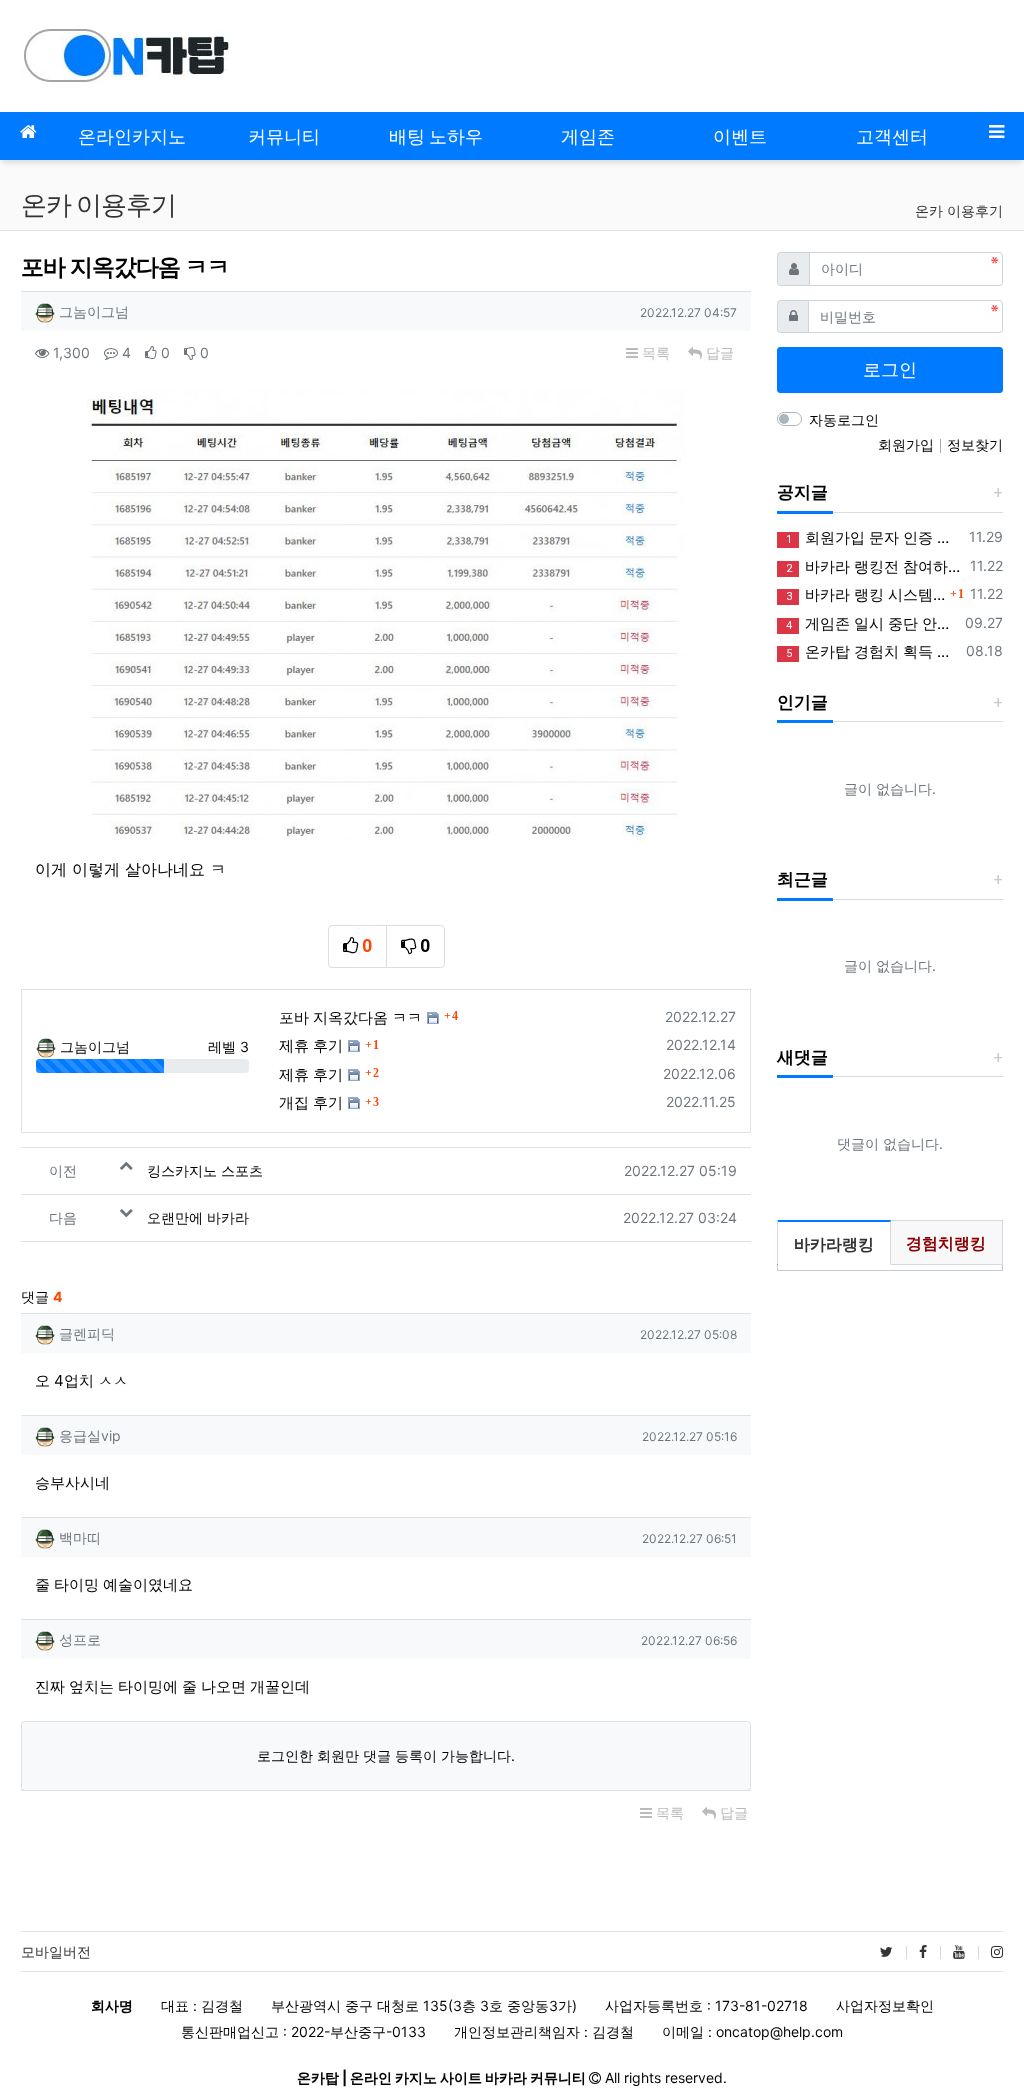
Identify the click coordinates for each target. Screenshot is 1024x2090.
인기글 (802, 702)
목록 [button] (654, 352)
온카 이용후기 (959, 210)
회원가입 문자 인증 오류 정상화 (874, 537)
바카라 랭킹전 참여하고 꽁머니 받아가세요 (874, 566)
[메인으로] (28, 131)
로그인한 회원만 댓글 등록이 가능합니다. (386, 1755)
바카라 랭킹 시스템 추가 (865, 594)
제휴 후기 (311, 1045)
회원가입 (908, 444)
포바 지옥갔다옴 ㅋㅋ (350, 1017)
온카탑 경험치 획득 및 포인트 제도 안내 (872, 651)
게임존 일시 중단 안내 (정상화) (872, 623)
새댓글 (802, 1057)
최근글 (802, 879)
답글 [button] (718, 352)
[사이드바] (996, 131)
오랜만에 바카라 (198, 1217)
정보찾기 (975, 444)
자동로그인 (844, 419)
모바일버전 (56, 1951)
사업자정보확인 (885, 2005)
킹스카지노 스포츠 (205, 1170)
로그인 (890, 369)
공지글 (802, 492)
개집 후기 (311, 1102)
